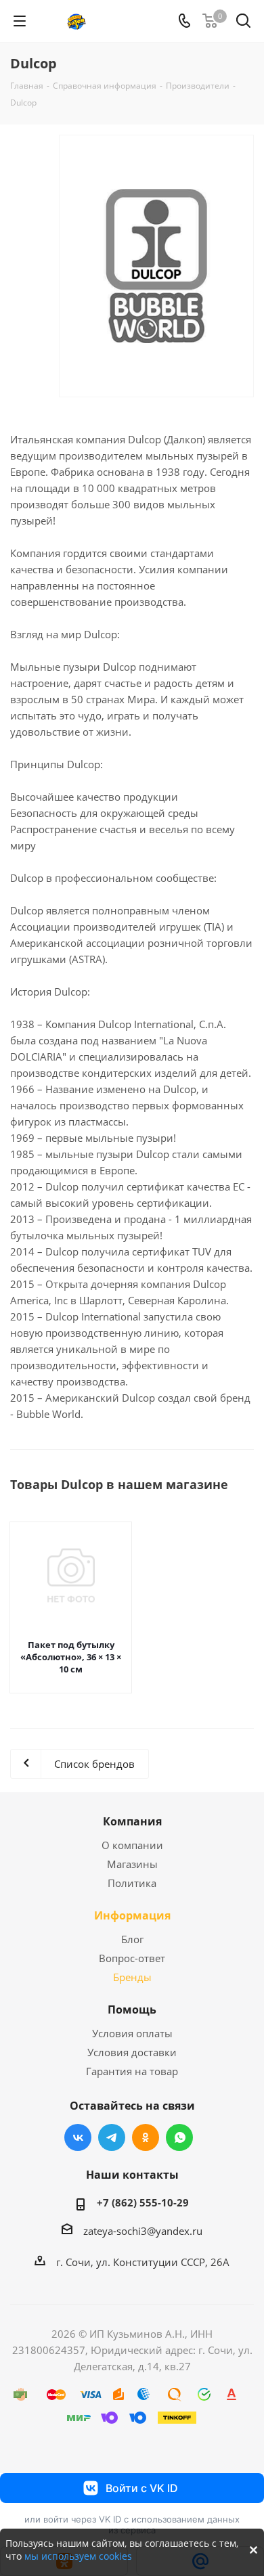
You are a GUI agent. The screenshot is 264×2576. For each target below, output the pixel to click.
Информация (132, 1915)
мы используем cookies (78, 2556)
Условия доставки (132, 2052)
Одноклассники (146, 2137)
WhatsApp (179, 2137)
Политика (132, 1883)
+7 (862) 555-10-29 (143, 2202)
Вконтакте (78, 2137)
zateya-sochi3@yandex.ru (143, 2231)
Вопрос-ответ (132, 1958)
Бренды (132, 1977)
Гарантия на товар (132, 2071)
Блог (132, 1939)
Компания (132, 1821)
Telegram (112, 2137)
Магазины (132, 1864)
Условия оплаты (132, 2033)
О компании (132, 1845)
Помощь (132, 2009)
